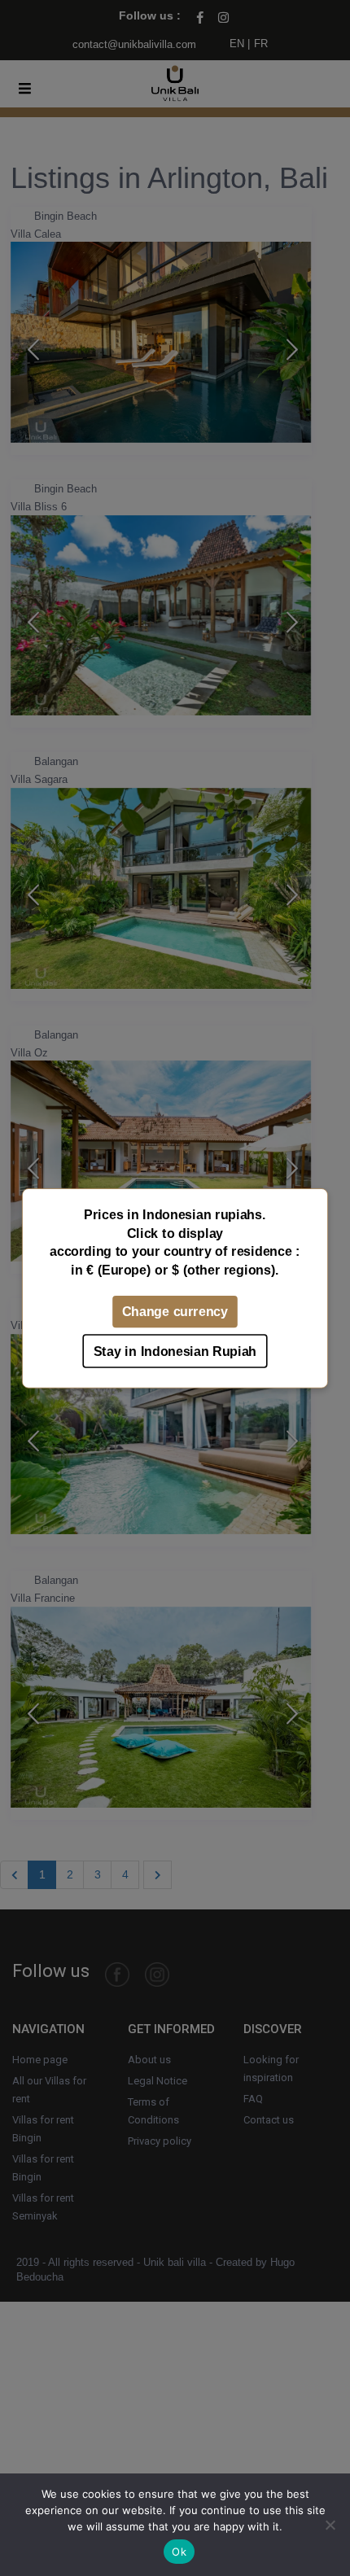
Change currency (175, 1311)
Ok (179, 2552)
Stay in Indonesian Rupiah (175, 1351)
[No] (330, 2525)
